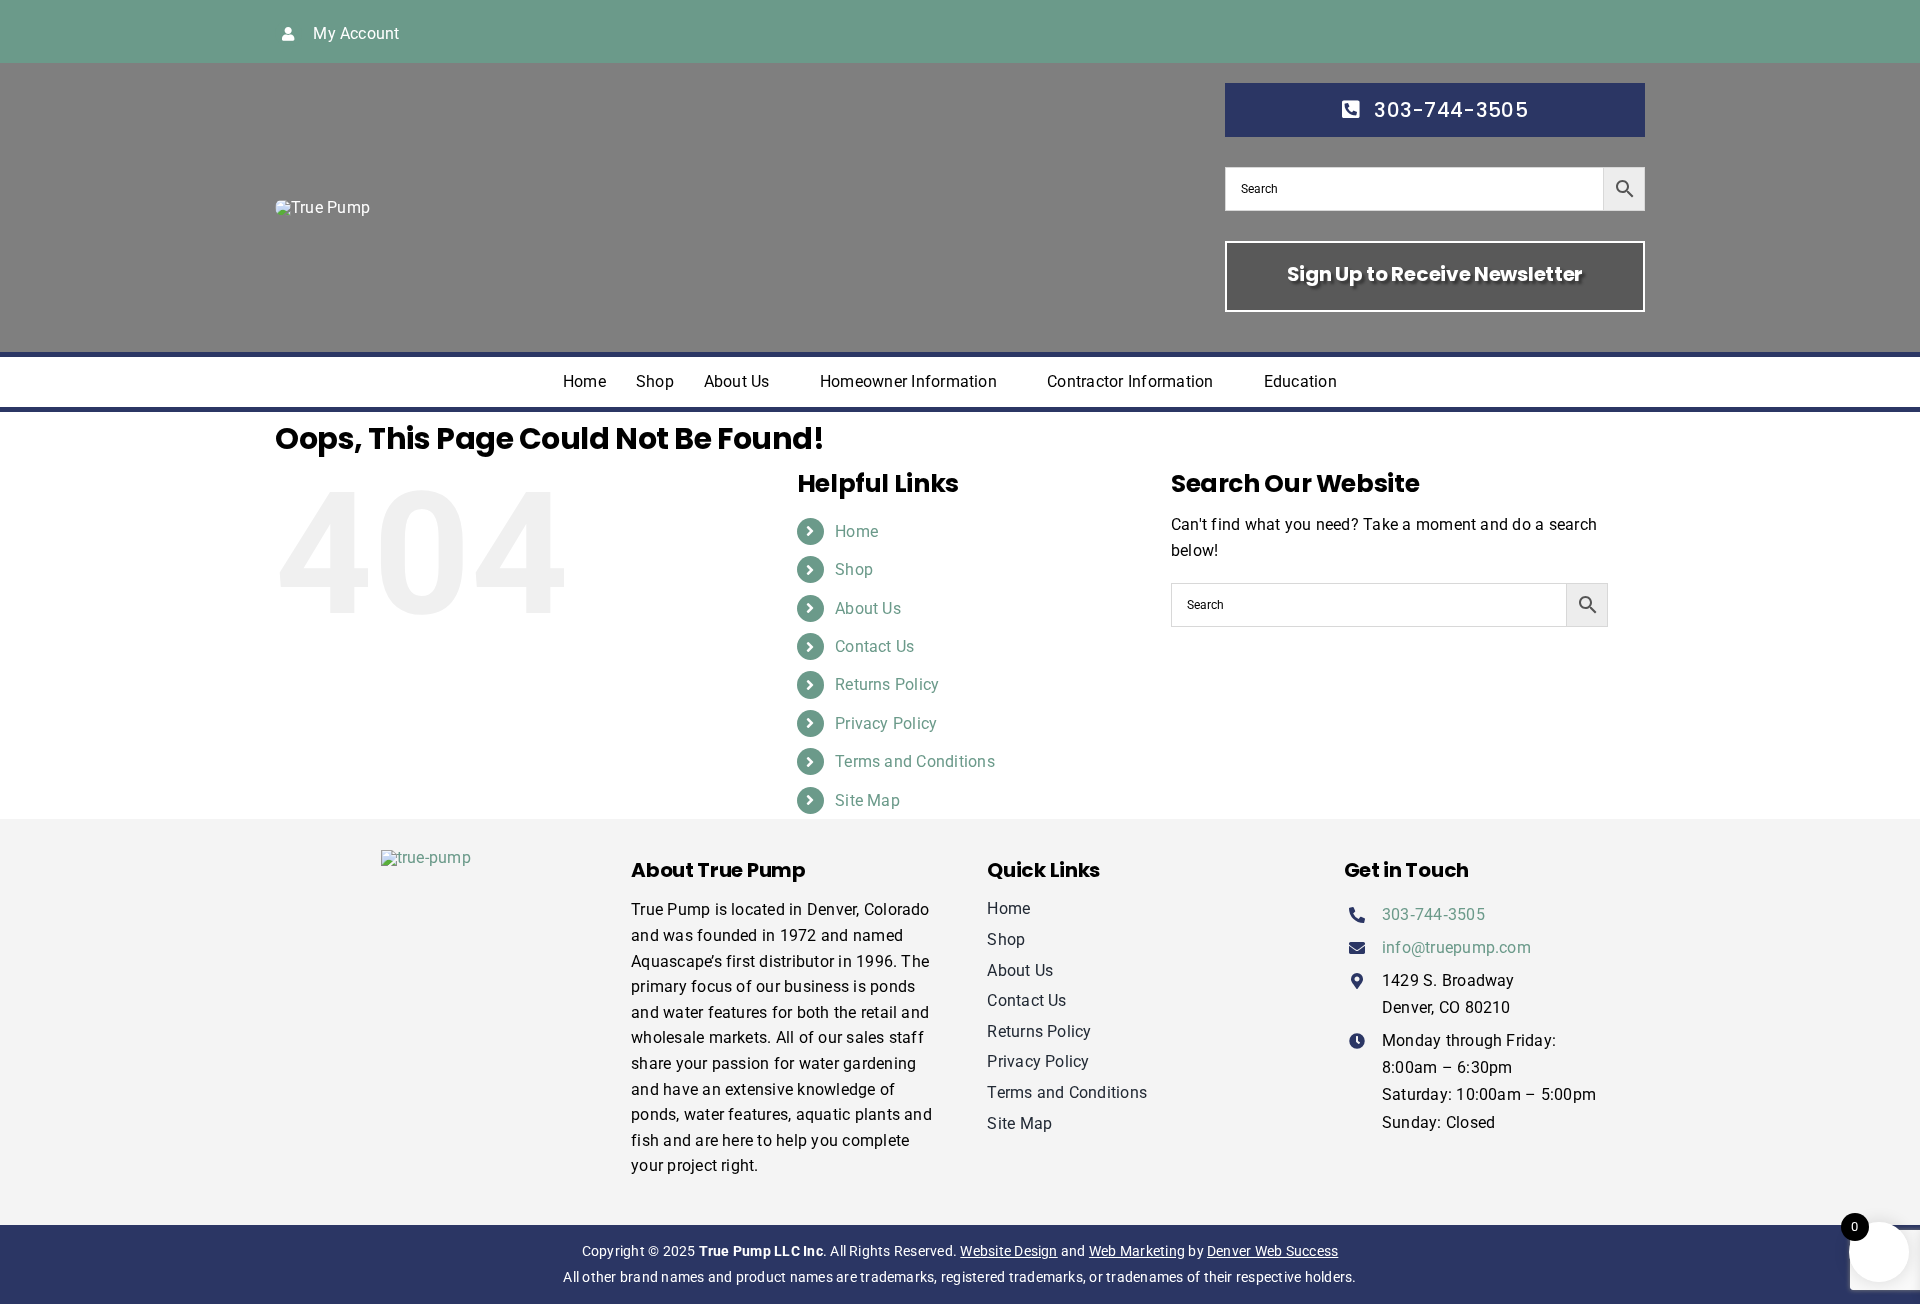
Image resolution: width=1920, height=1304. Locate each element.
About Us (868, 608)
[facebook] (1421, 31)
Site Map (867, 800)
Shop (854, 569)
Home (856, 531)
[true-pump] (322, 207)
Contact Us (874, 646)
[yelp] (1582, 31)
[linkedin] (1550, 31)
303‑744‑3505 (1433, 914)
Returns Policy (887, 684)
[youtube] (1517, 31)
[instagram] (1485, 31)
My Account (356, 33)
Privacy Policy (886, 723)
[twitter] (1453, 31)
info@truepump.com (1456, 947)
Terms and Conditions (915, 761)
